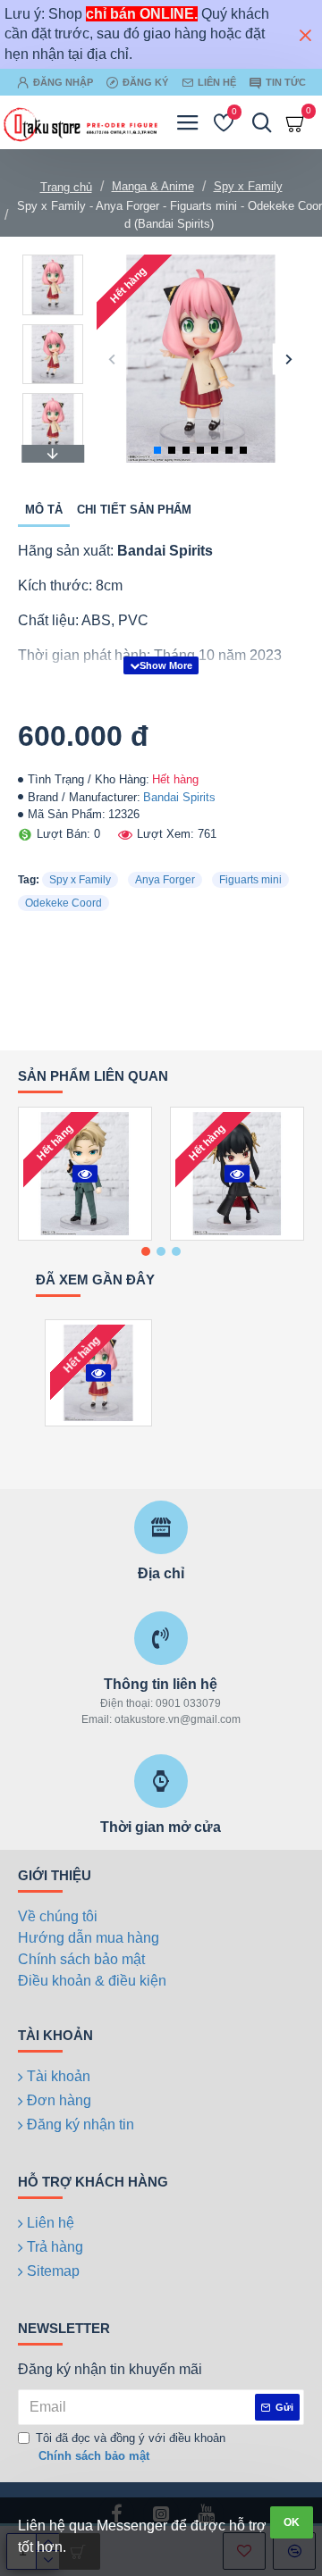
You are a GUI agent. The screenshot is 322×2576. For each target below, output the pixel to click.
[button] (112, 359)
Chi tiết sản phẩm (134, 510)
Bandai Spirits (179, 797)
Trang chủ (66, 187)
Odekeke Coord (64, 903)
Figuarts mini (250, 880)
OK (292, 2522)
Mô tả (44, 510)
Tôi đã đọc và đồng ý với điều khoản (131, 2447)
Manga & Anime (153, 186)
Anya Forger (165, 880)
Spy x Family (248, 186)
